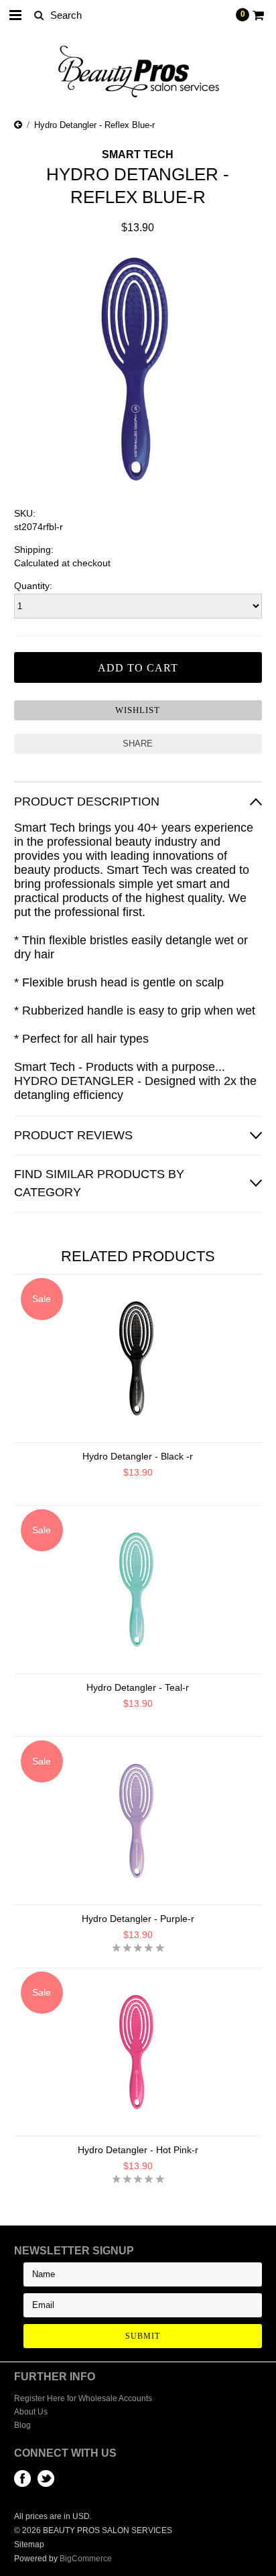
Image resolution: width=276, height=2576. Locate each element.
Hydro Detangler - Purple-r (138, 1919)
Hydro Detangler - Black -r (138, 1456)
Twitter (46, 2478)
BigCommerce (86, 2559)
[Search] (39, 15)
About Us (31, 2412)
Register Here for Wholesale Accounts (83, 2398)
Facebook (22, 2478)
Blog (22, 2425)
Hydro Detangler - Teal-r (138, 1687)
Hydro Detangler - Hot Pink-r (138, 2150)
